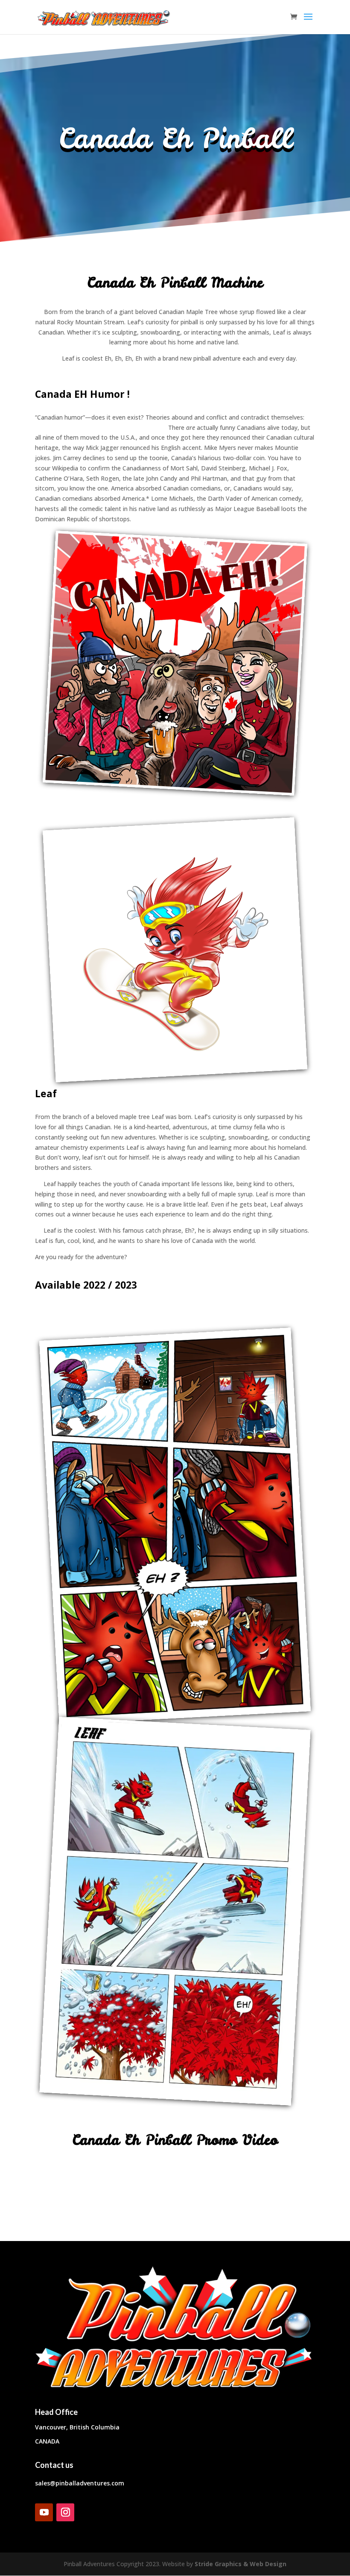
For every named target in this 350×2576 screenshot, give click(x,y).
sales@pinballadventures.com (80, 2483)
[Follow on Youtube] (44, 2512)
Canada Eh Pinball (175, 138)
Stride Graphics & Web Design (241, 2564)
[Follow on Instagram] (65, 2512)
